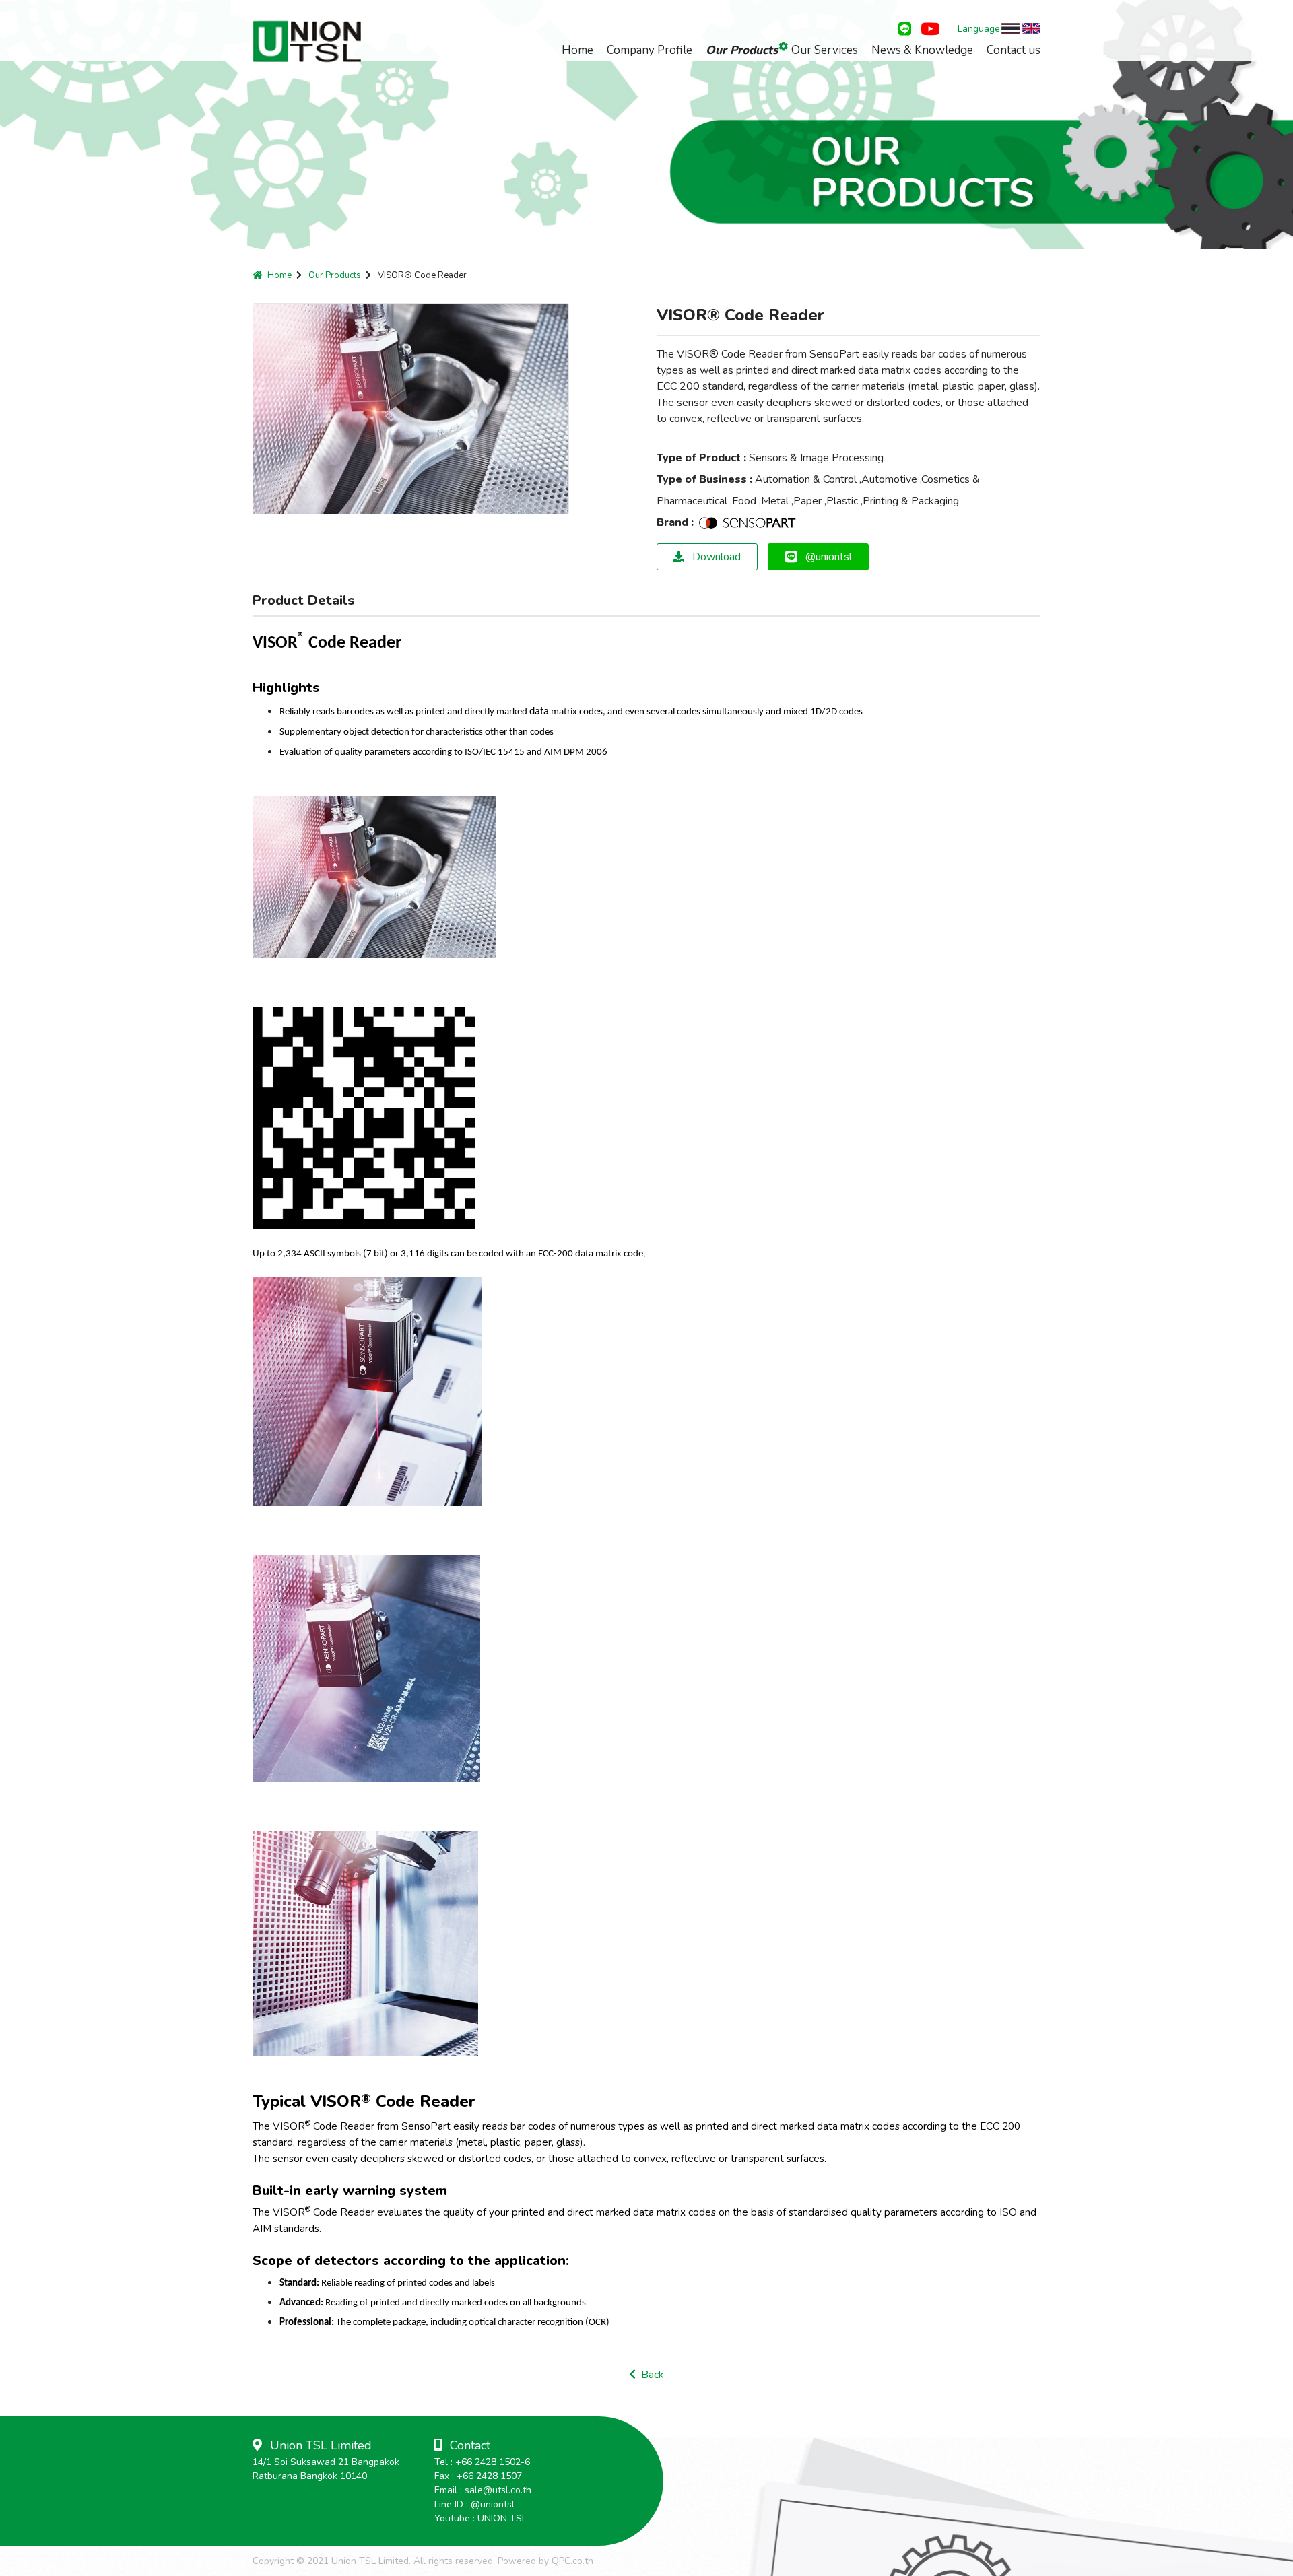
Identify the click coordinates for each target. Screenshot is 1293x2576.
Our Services (825, 50)
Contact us (1014, 50)
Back (650, 2375)
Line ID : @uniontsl (474, 2504)
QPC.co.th (572, 2561)
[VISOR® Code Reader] (374, 878)
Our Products (742, 50)
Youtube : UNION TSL (480, 2518)
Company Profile (650, 50)
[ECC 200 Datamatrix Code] (364, 1118)
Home (577, 50)
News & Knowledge (922, 50)
